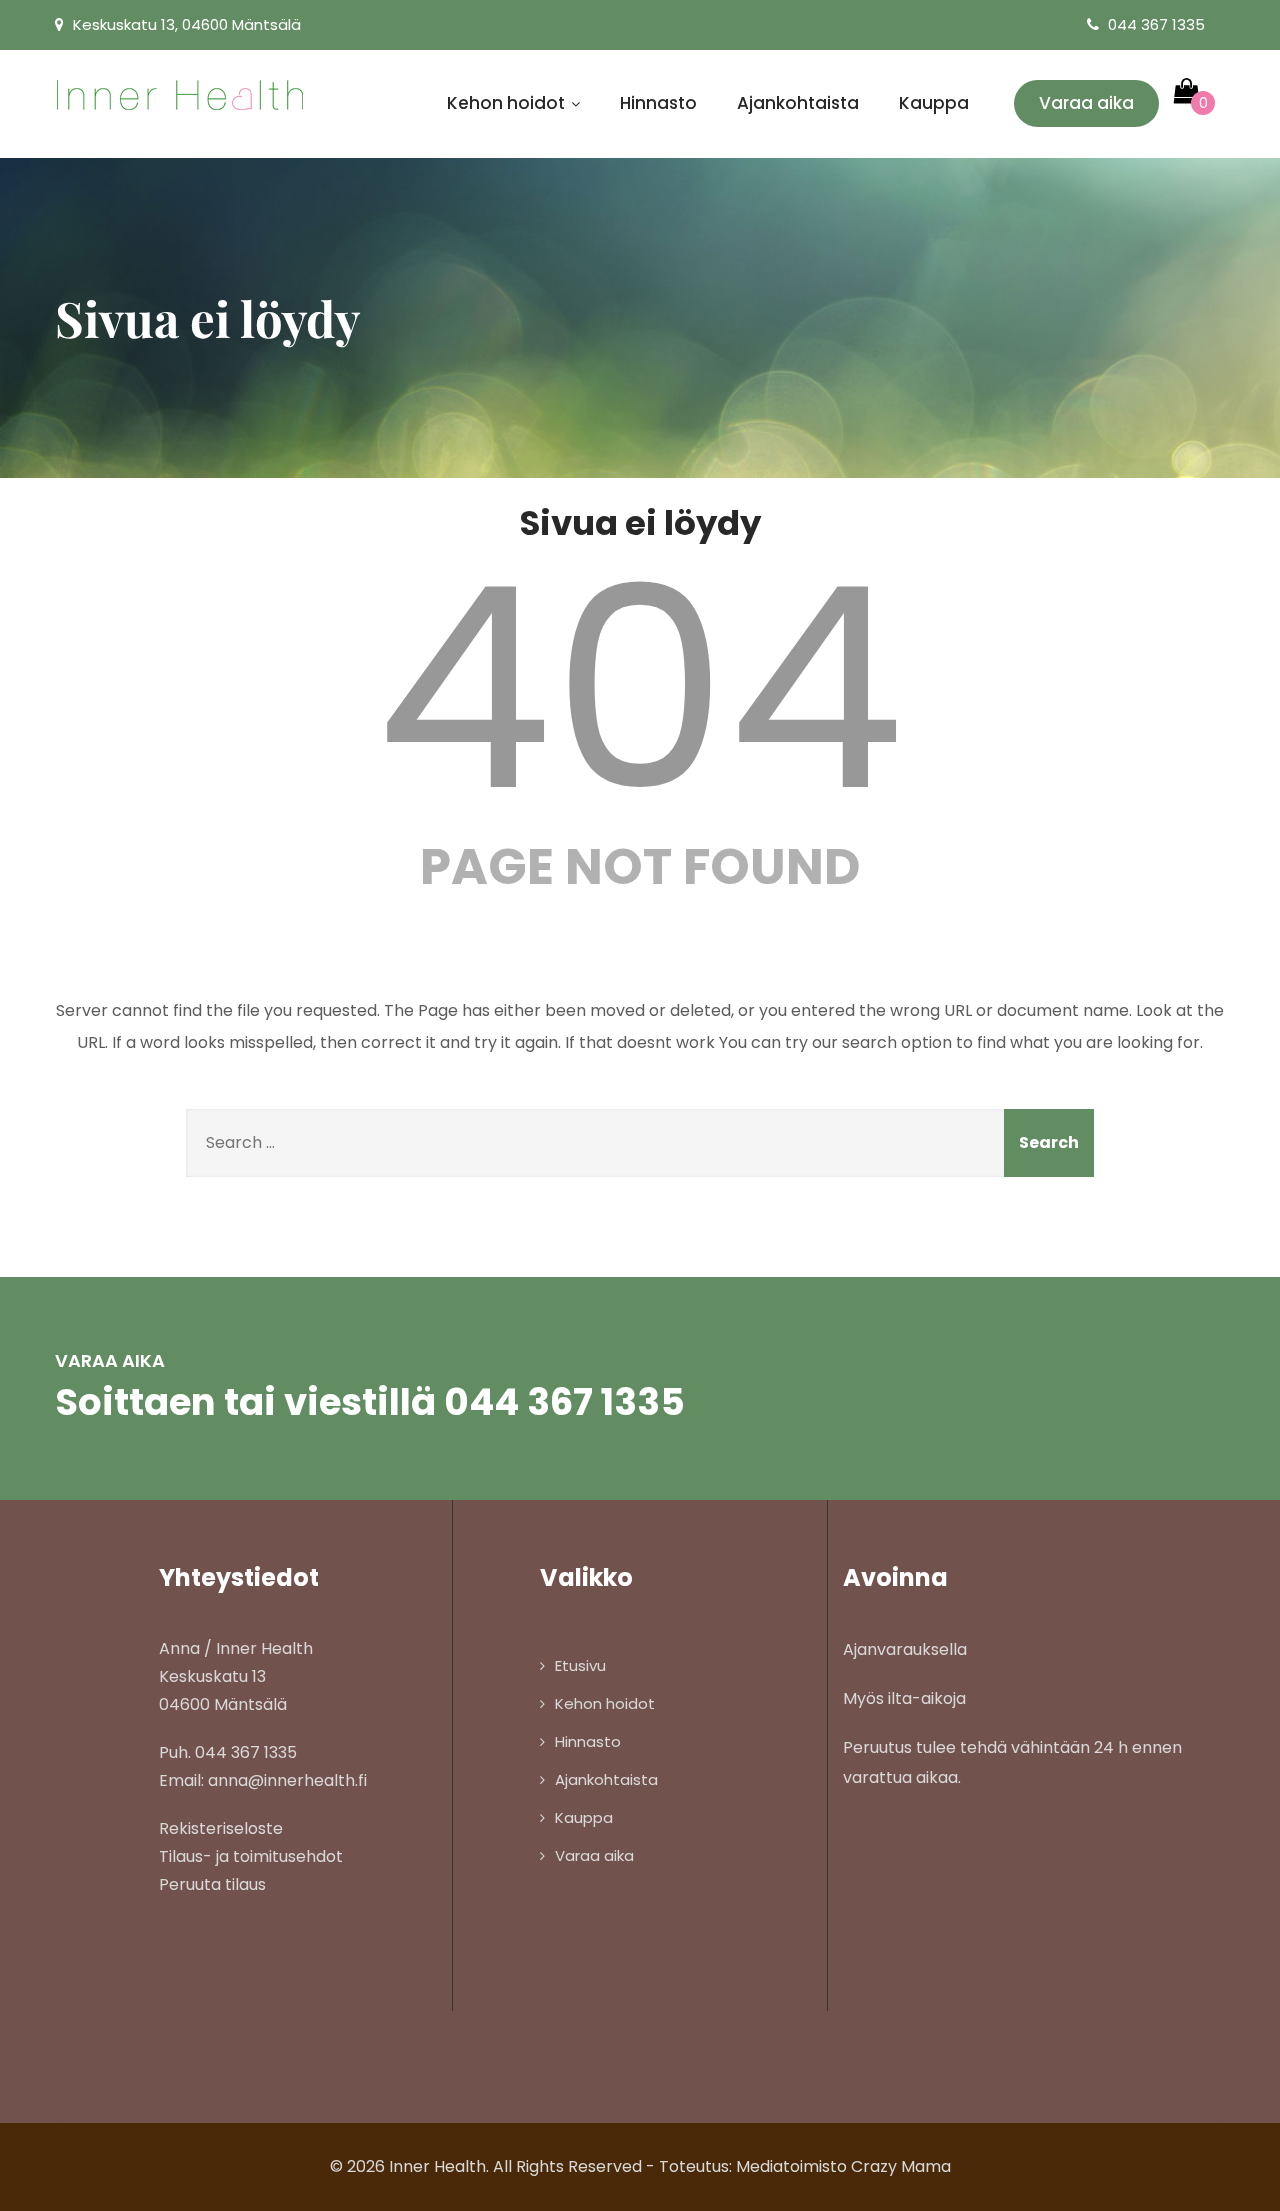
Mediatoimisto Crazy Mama (843, 2166)
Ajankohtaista (798, 103)
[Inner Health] (180, 94)
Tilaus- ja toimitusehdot (251, 1856)
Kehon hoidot (506, 103)
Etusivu (580, 1665)
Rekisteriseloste (221, 1828)
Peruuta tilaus (212, 1884)
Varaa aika (1086, 103)
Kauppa (934, 103)
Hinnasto (658, 103)
